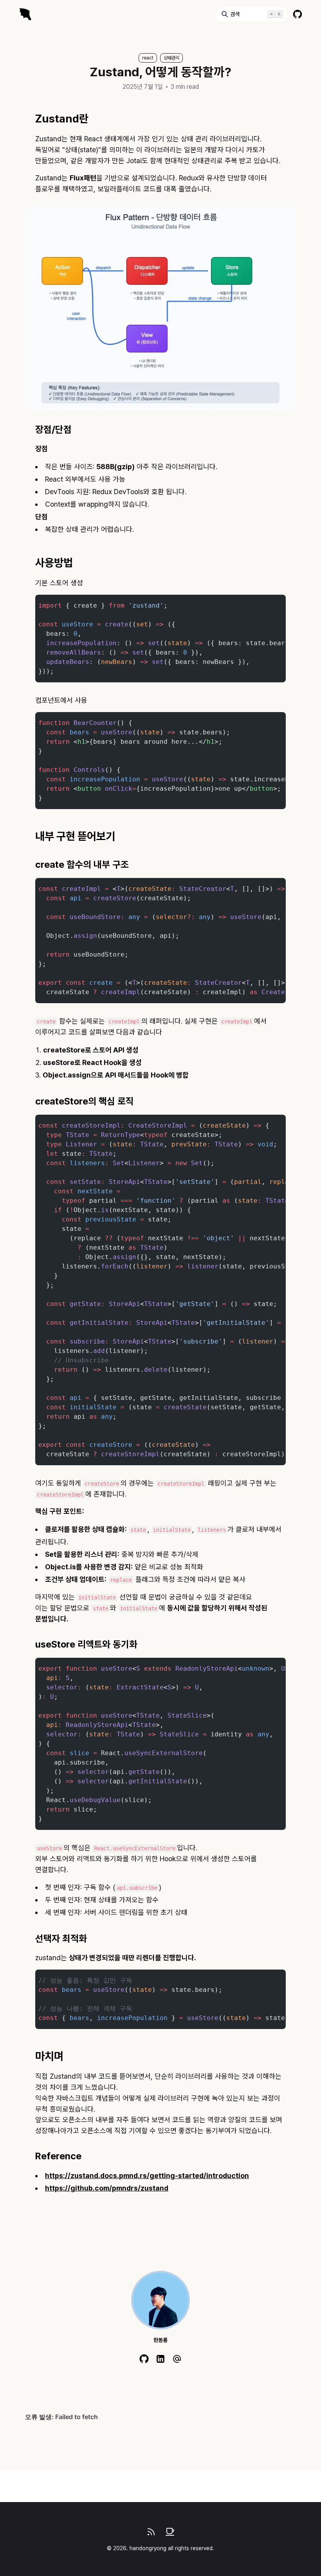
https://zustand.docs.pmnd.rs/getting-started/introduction (147, 2176)
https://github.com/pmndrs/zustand (107, 2188)
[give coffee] (170, 2532)
